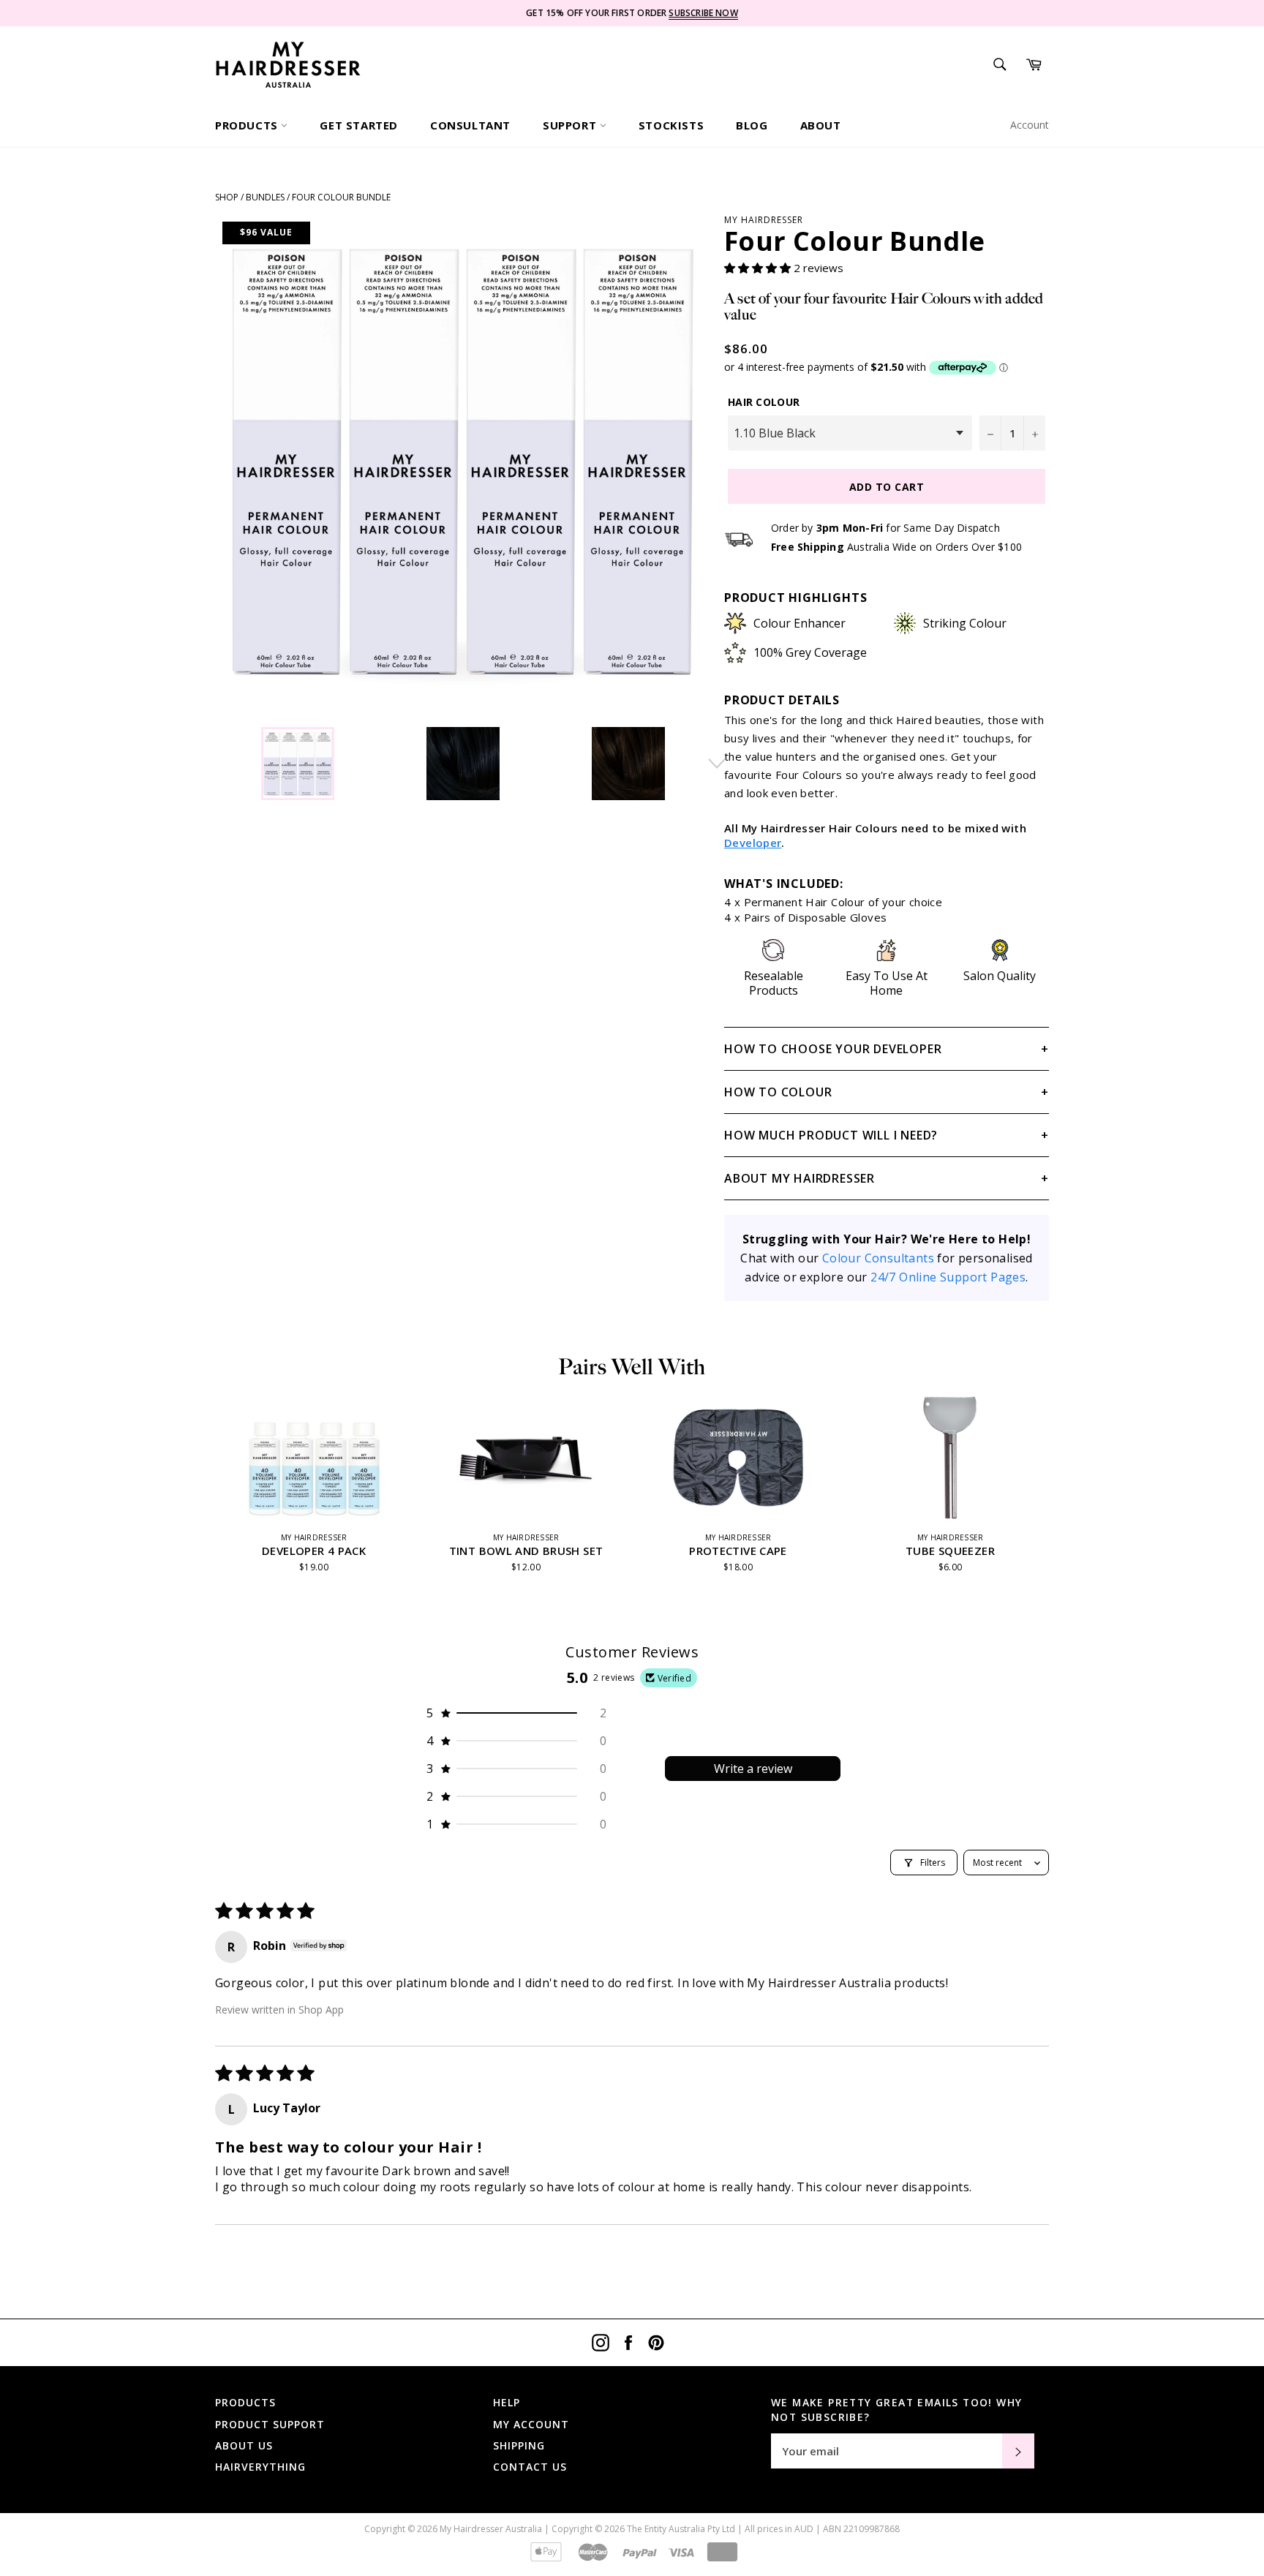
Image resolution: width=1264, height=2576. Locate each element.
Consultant (470, 125)
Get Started (359, 125)
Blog (752, 125)
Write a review (753, 1769)
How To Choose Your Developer (833, 1049)
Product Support (270, 2424)
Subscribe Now (703, 13)
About (821, 125)
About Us (244, 2445)
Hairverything (260, 2467)
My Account (531, 2424)
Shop (227, 197)
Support (571, 125)
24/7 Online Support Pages (948, 1277)
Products (248, 125)
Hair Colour (764, 402)
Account (1030, 125)
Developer (753, 843)
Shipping (519, 2445)
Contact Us (530, 2467)
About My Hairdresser (800, 1178)
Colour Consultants (878, 1258)
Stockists (671, 125)
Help (507, 2402)
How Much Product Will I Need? (831, 1135)
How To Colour (778, 1092)
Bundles (265, 197)
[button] (759, 268)
